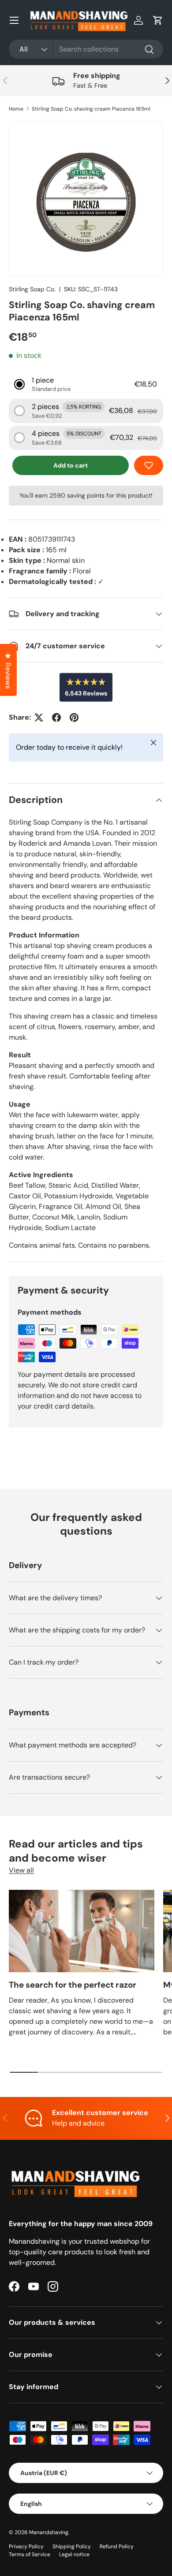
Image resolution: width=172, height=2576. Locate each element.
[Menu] (14, 20)
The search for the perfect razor (73, 1985)
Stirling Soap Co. (32, 289)
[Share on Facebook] (56, 717)
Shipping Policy (72, 2546)
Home (16, 109)
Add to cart (71, 465)
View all (21, 1870)
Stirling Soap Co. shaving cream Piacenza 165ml (91, 109)
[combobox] (86, 49)
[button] (158, 20)
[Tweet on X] (39, 717)
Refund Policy (117, 2546)
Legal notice (74, 2554)
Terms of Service (30, 2554)
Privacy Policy (26, 2546)
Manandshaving (49, 2532)
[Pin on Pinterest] (74, 717)
